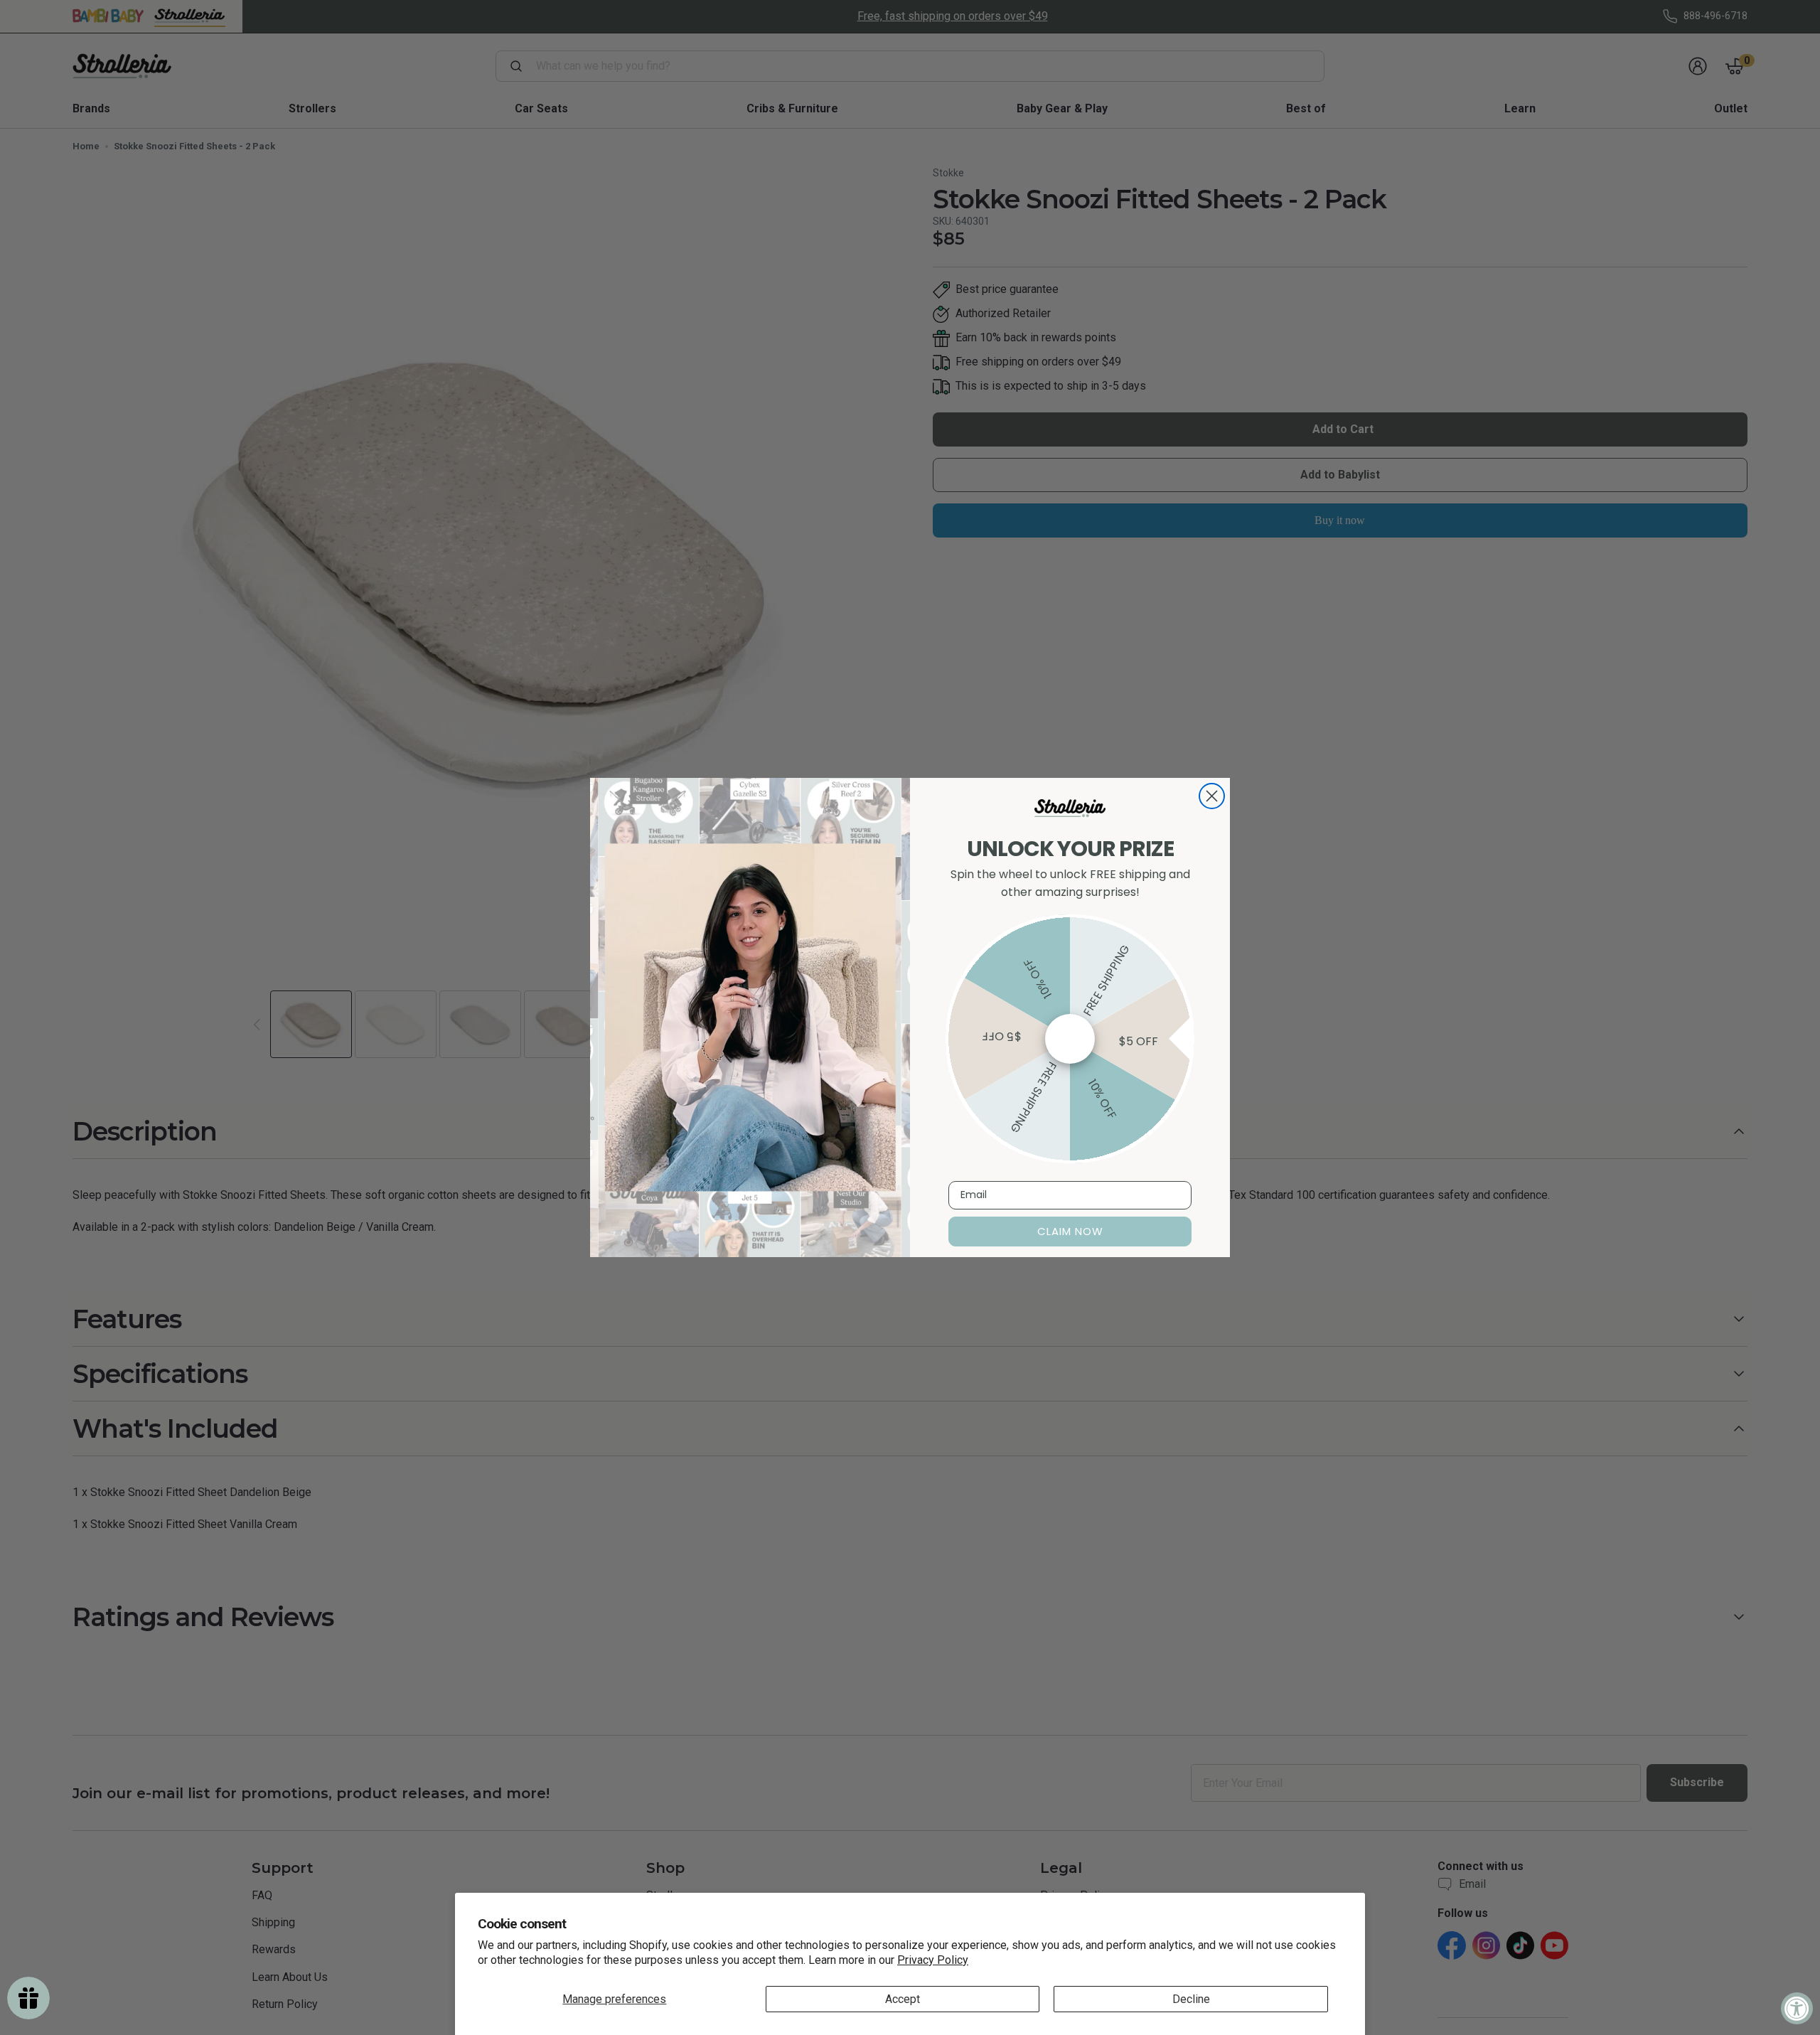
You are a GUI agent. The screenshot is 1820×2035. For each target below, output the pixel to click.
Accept (903, 1999)
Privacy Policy (933, 1960)
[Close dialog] (1212, 796)
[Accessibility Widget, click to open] (1797, 2008)
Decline (1191, 1999)
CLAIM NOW (1070, 1231)
